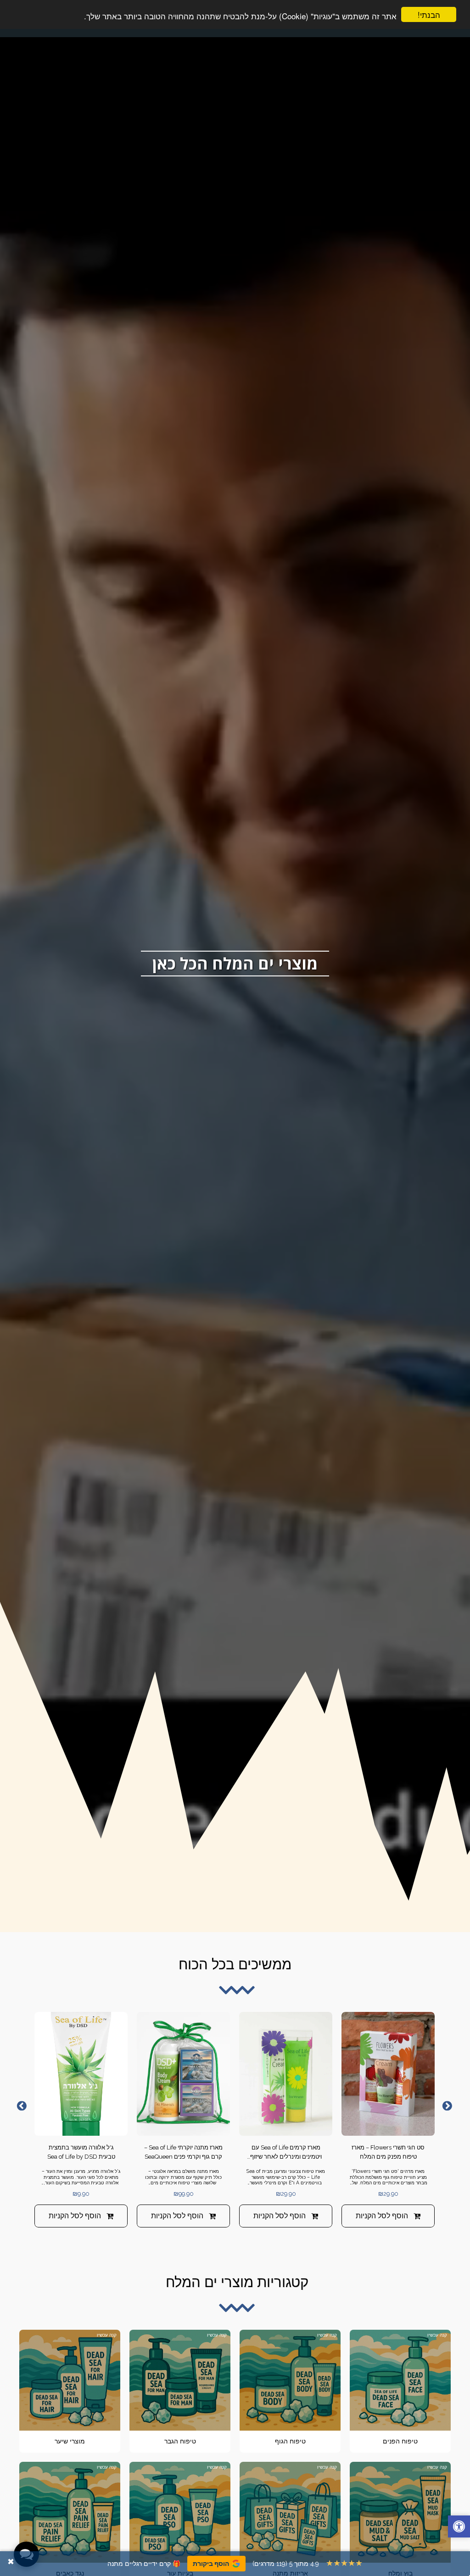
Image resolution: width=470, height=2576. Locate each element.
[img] (388, 2074)
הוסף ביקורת (211, 2564)
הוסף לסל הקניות (382, 2216)
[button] (459, 2528)
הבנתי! (429, 14)
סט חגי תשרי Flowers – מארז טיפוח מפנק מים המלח (388, 2152)
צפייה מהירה (388, 2125)
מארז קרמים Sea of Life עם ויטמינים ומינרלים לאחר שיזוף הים (286, 2152)
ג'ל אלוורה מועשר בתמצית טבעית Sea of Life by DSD (81, 2152)
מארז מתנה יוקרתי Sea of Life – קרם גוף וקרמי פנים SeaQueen (183, 2152)
